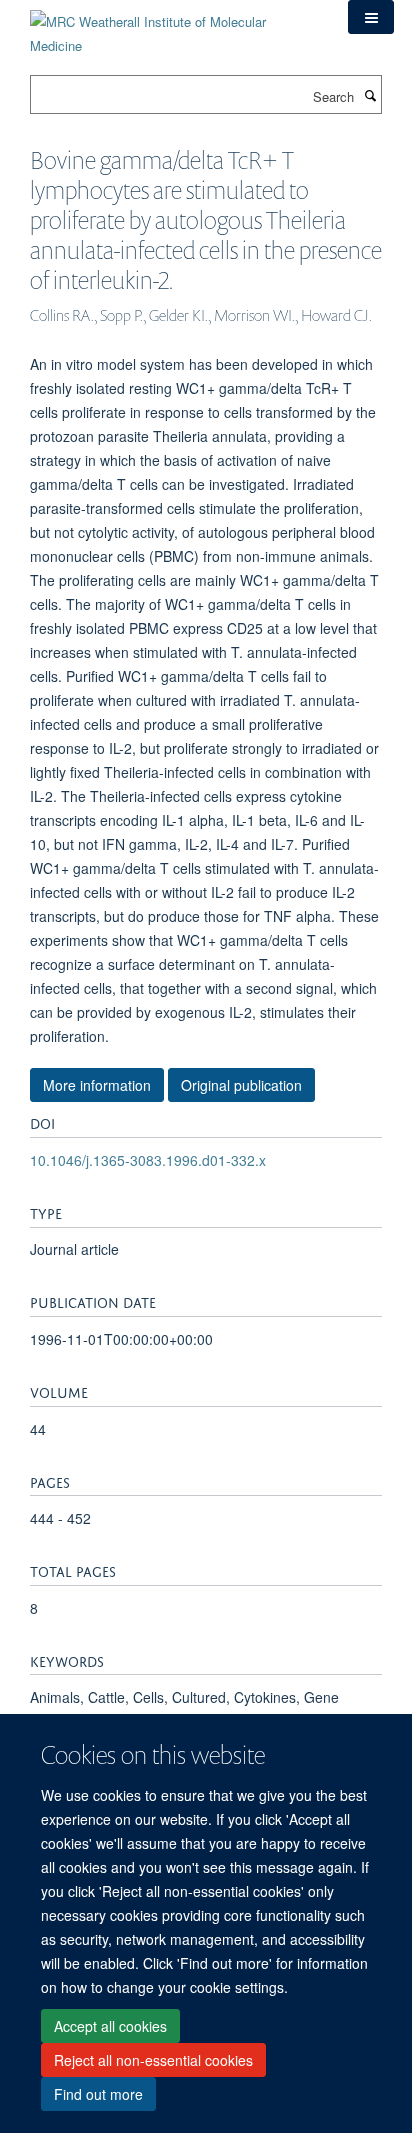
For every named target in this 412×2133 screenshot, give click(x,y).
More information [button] (97, 1085)
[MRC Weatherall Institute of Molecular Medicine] (174, 26)
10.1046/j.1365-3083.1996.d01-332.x (148, 1160)
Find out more (98, 2094)
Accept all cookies (110, 2026)
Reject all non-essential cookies (153, 2060)
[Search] (370, 95)
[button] (371, 17)
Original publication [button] (241, 1085)
